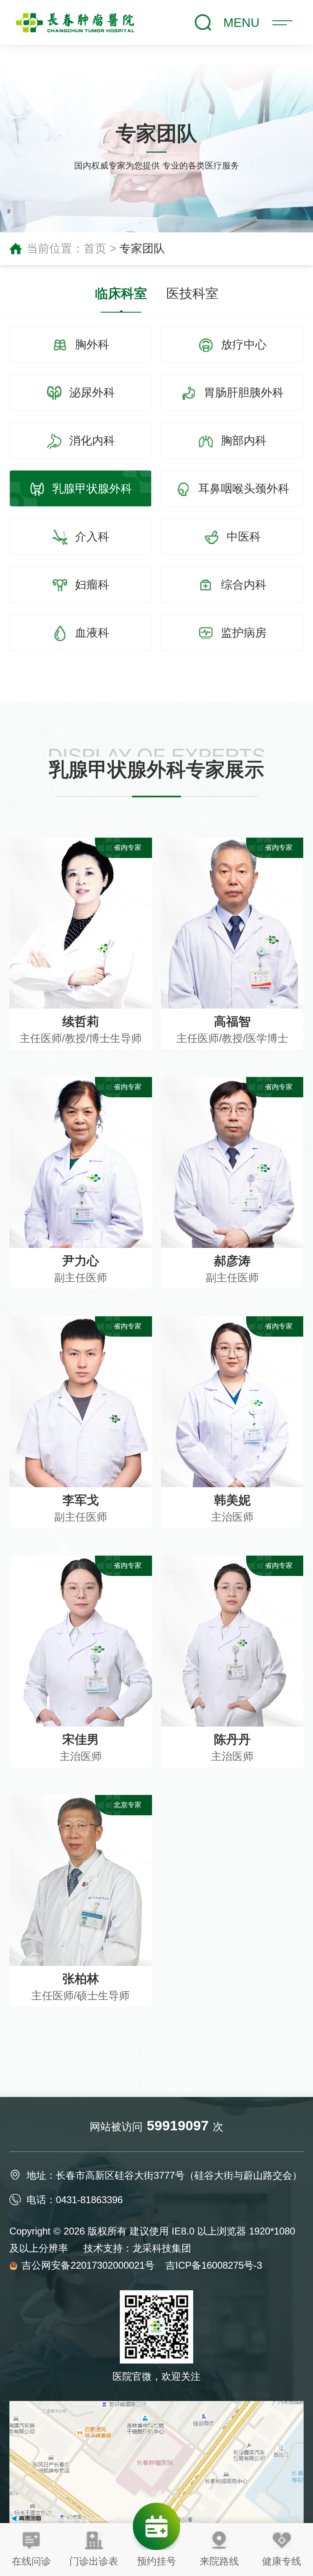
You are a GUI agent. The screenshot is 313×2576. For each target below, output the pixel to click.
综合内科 (242, 585)
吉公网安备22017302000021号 (89, 2265)
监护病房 (242, 633)
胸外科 (90, 345)
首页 (95, 248)
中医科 (242, 537)
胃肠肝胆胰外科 (242, 393)
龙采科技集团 (162, 2248)
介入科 (90, 537)
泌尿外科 (90, 393)
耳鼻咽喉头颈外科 (242, 489)
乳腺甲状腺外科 (90, 489)
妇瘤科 (90, 585)
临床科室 (121, 293)
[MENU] (282, 25)
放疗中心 (242, 345)
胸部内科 (242, 441)
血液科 (90, 633)
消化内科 (90, 441)
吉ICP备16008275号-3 (214, 2265)
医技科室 (192, 293)
